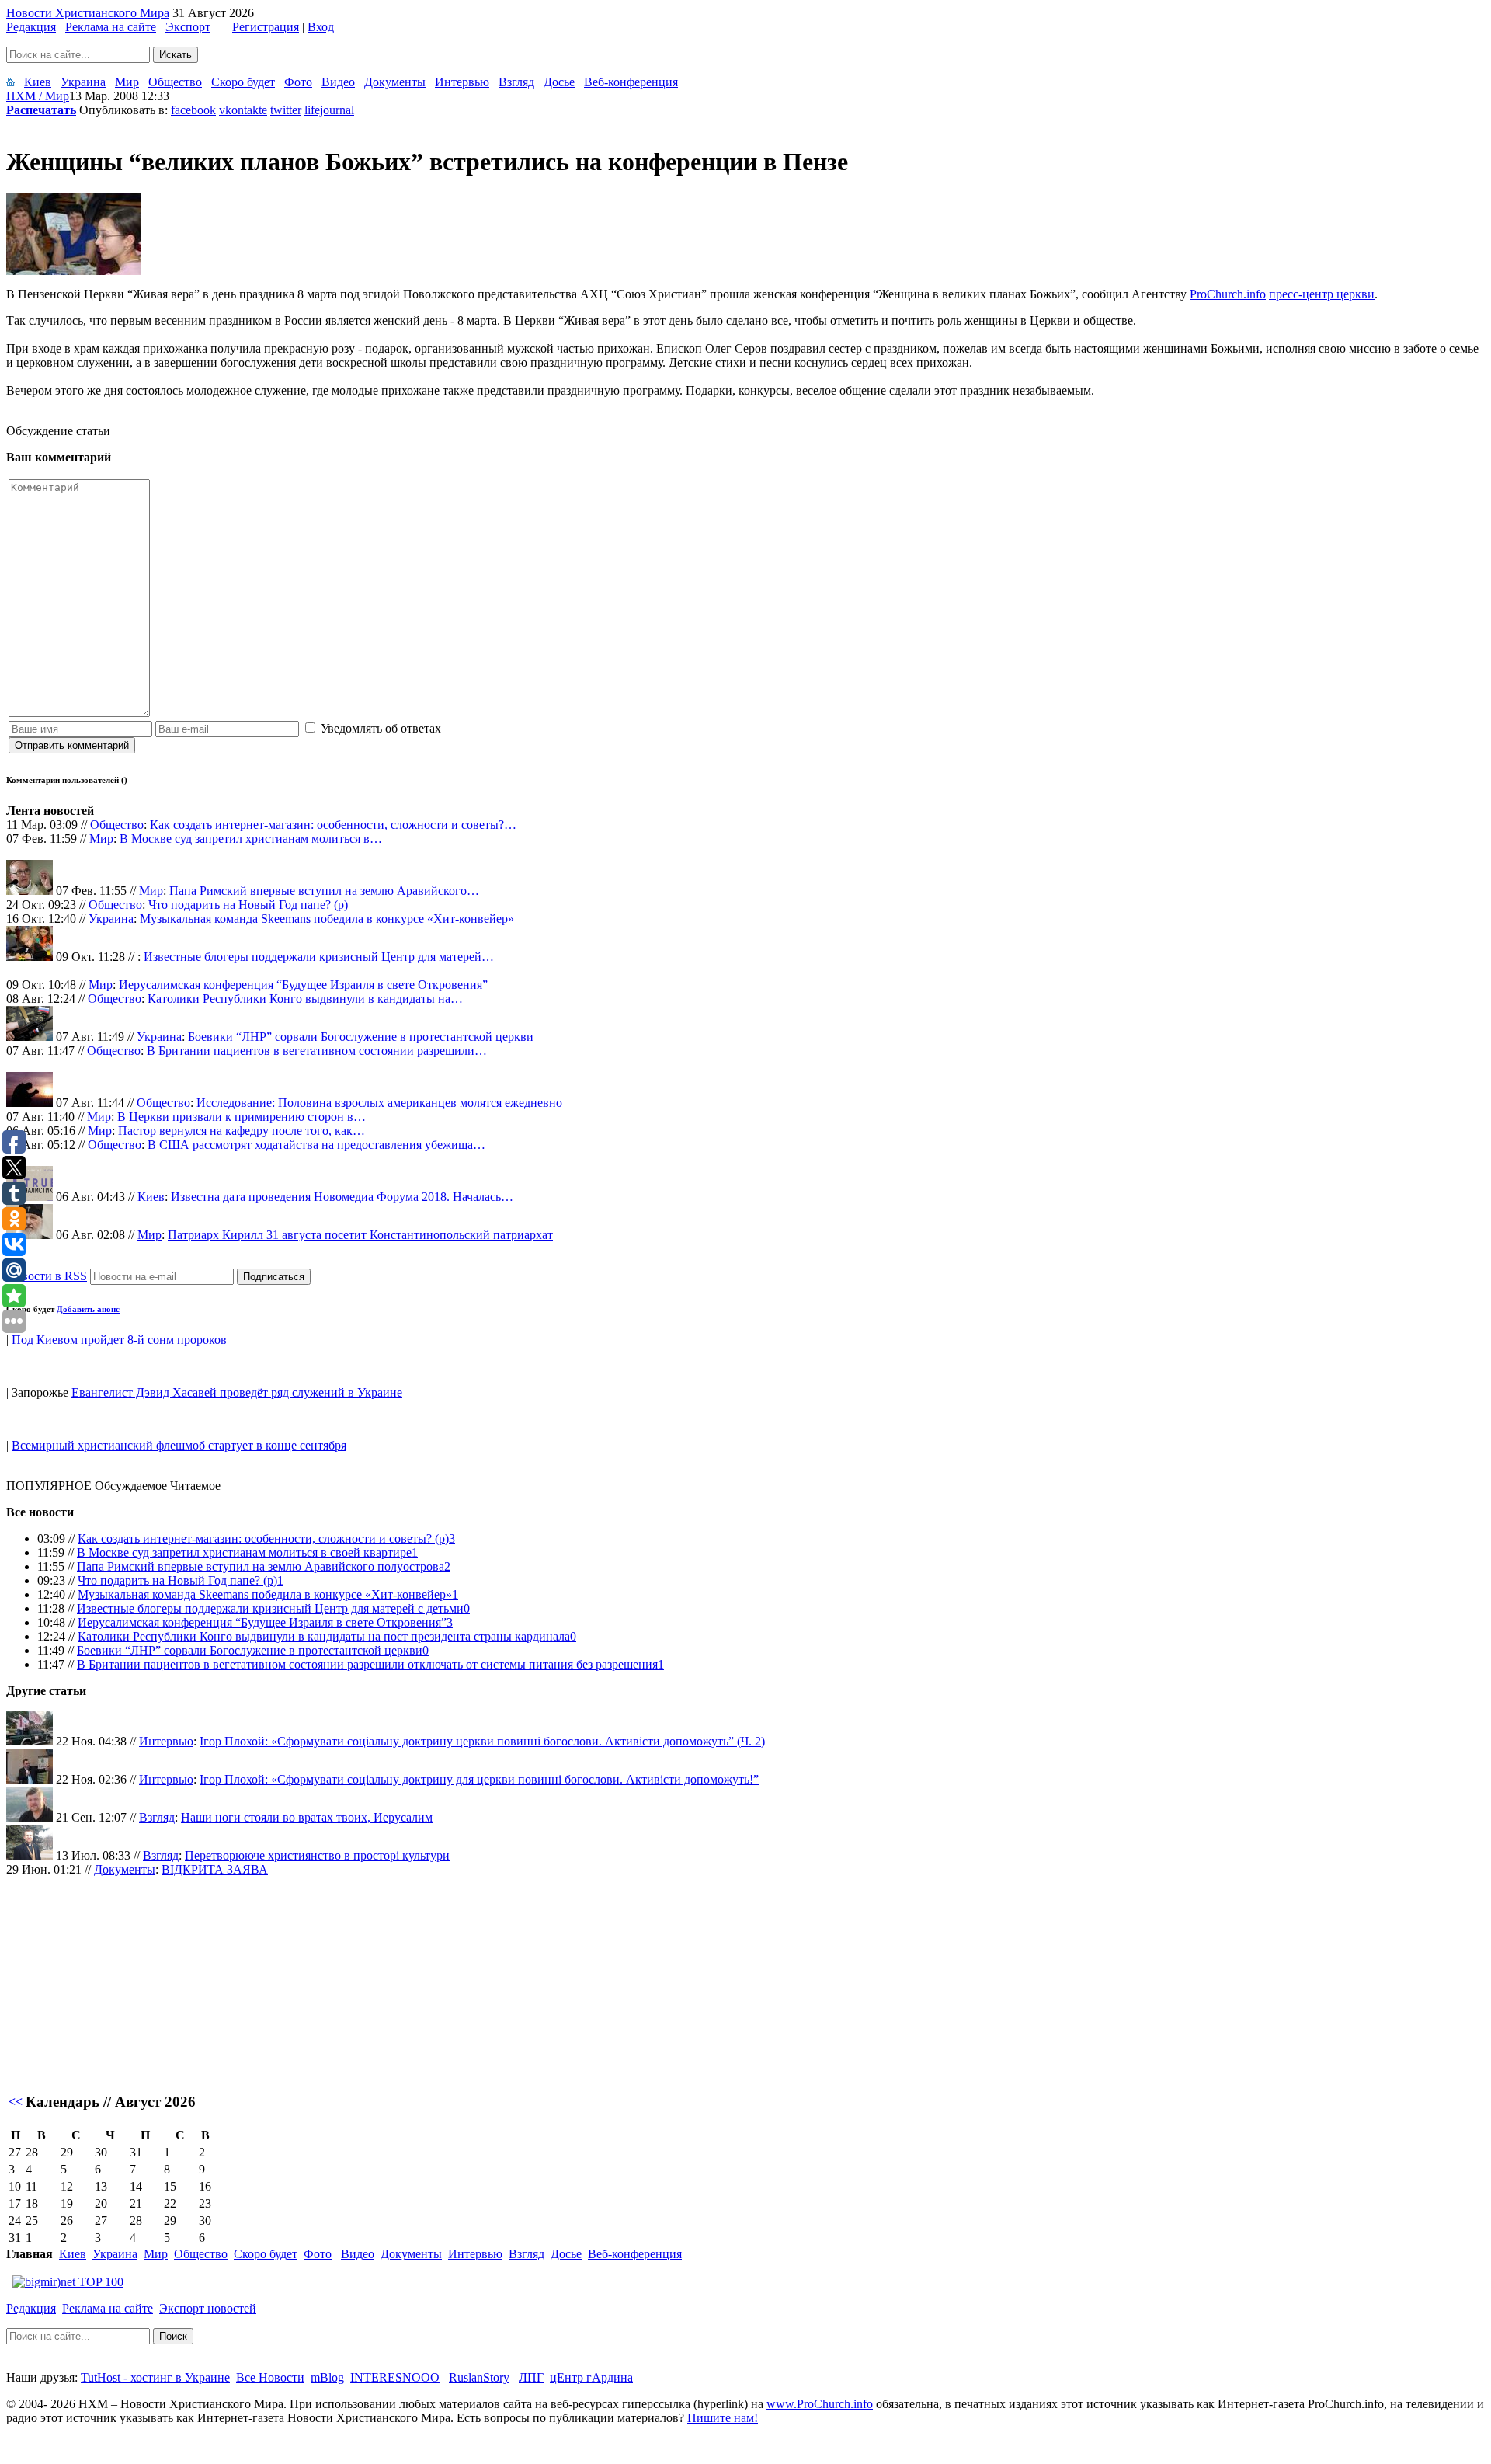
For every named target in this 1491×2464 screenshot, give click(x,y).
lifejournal (329, 110)
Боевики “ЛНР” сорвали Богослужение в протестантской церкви (361, 1037)
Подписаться (274, 1277)
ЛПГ (531, 2377)
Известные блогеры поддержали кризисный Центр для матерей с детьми (270, 1608)
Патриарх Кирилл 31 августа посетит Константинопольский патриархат (360, 1235)
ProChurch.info (1228, 294)
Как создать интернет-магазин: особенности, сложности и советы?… (333, 825)
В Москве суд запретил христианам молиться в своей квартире (244, 1552)
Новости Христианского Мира (88, 13)
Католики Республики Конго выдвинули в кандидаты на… (305, 999)
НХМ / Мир (38, 96)
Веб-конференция (631, 82)
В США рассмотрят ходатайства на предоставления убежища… (316, 1145)
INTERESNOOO (395, 2377)
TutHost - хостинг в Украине (155, 2377)
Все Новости (270, 2377)
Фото (298, 82)
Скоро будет (243, 82)
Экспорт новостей (208, 2308)
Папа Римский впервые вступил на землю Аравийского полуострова (261, 1566)
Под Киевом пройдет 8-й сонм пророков (119, 1340)
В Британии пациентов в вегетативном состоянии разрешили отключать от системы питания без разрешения (367, 1664)
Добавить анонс (88, 1309)
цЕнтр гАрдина (591, 2377)
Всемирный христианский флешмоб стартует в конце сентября (179, 1445)
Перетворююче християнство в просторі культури (317, 1855)
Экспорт (188, 27)
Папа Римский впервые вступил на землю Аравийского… (324, 891)
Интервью (462, 82)
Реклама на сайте (111, 27)
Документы (395, 82)
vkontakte (243, 110)
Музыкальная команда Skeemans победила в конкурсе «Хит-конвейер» (327, 919)
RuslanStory (479, 2377)
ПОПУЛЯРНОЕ (49, 1486)
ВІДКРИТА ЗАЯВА (215, 1869)
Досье (559, 82)
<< (16, 2102)
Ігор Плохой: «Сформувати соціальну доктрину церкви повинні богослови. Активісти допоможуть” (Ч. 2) (482, 1741)
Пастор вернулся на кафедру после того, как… (242, 1131)
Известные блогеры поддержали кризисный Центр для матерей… (319, 957)
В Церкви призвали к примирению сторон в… (242, 1117)
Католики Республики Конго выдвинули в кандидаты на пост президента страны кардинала (324, 1636)
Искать (176, 55)
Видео (338, 82)
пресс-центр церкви (1322, 294)
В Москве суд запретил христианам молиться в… (251, 839)
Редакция (31, 27)
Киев (38, 82)
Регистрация (266, 27)
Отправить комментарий (72, 745)
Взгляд (516, 82)
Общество (175, 82)
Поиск (173, 2336)
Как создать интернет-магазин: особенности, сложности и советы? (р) (263, 1538)
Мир (127, 82)
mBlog (327, 2377)
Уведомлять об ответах (381, 728)
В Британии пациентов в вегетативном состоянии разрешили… (317, 1051)
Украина (83, 82)
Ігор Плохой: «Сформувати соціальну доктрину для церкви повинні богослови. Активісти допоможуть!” (479, 1779)
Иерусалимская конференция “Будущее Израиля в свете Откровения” (303, 985)
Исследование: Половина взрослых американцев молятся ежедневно (379, 1103)
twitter (286, 110)
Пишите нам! (723, 2418)
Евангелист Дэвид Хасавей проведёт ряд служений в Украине (237, 1392)
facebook (193, 110)
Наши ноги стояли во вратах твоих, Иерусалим (307, 1817)
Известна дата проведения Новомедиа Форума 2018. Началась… (342, 1197)
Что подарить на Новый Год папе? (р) (248, 905)
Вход (321, 27)
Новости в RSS (47, 1276)
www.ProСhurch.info (820, 2404)
